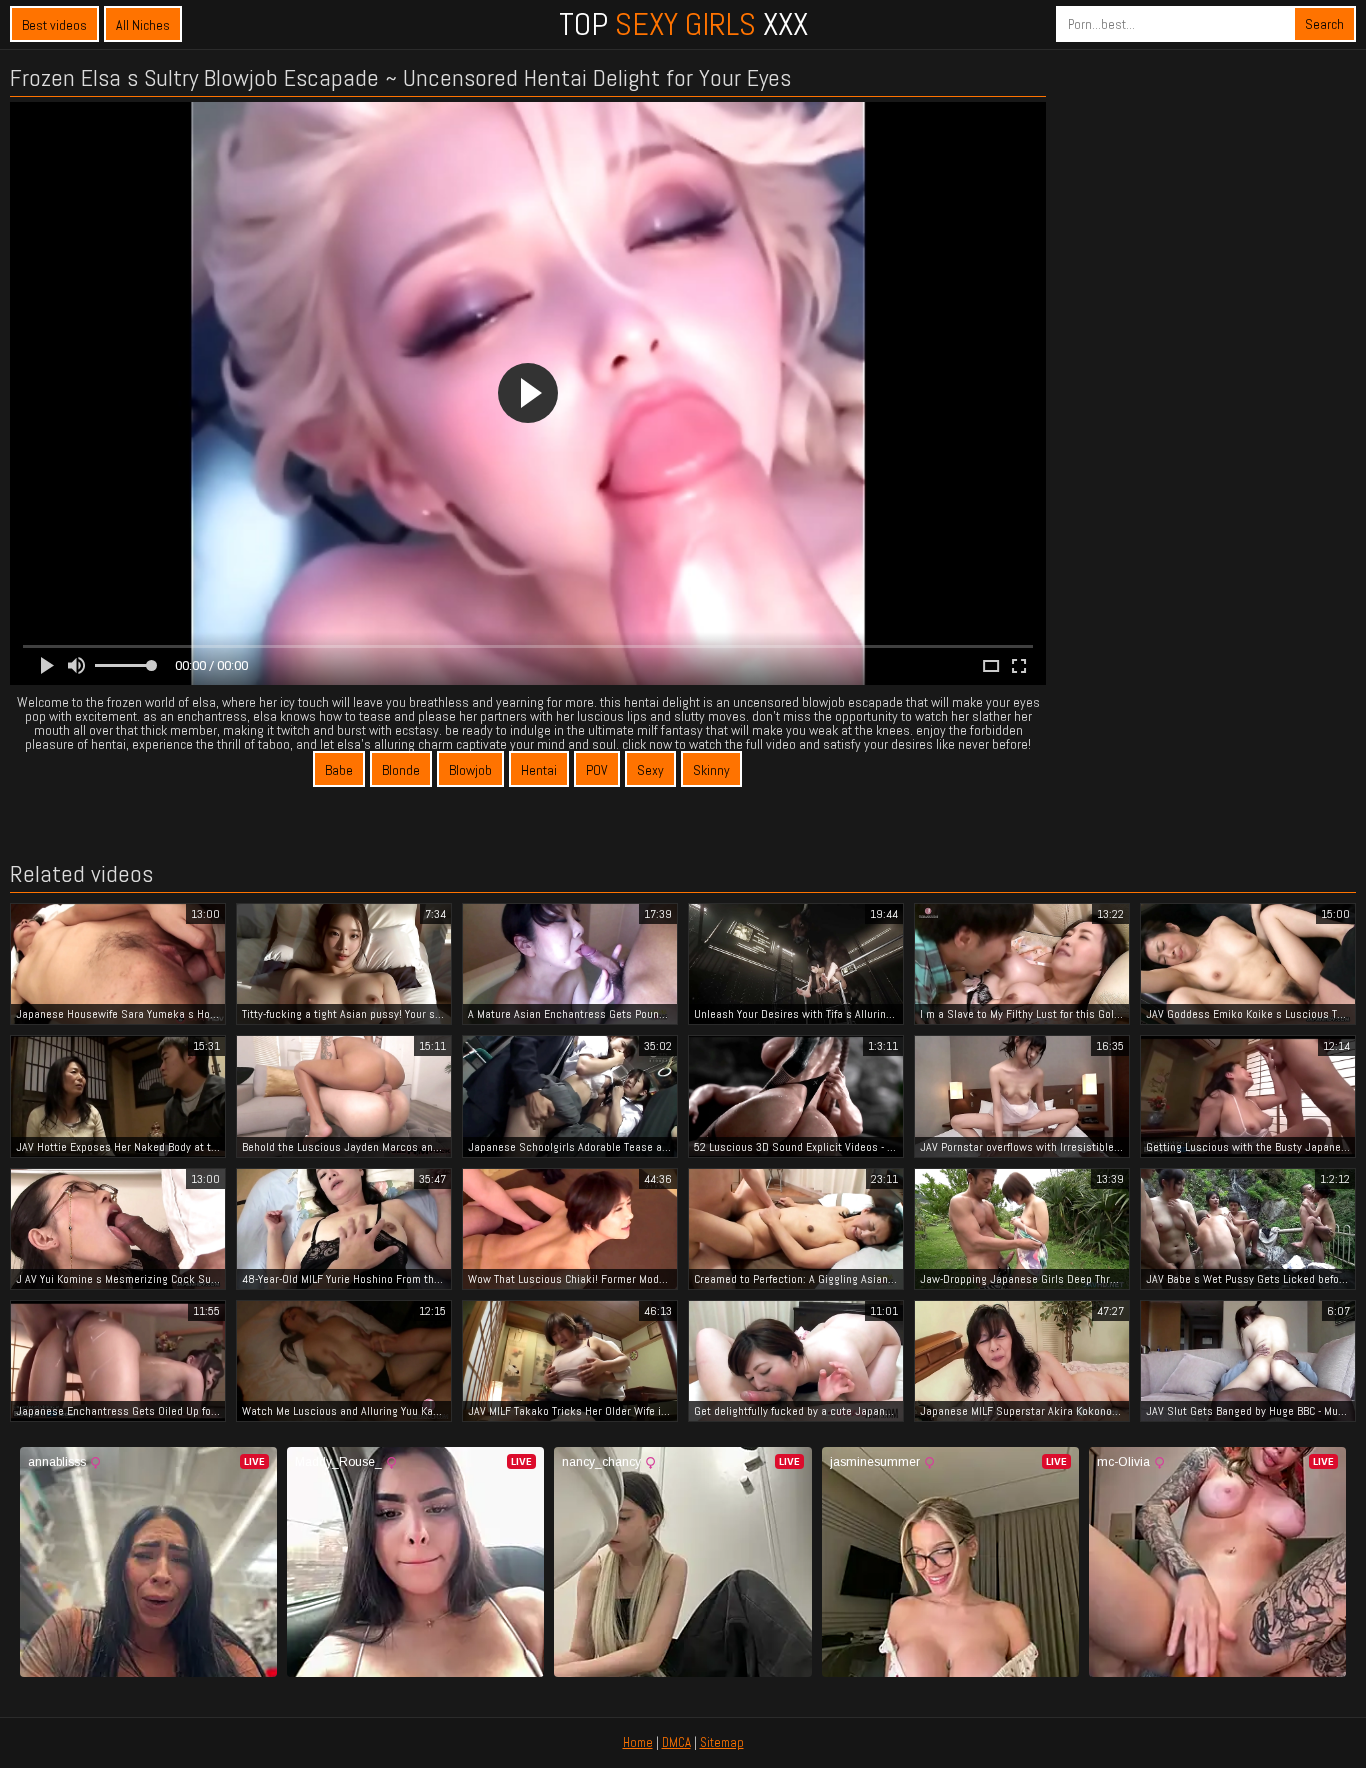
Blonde (401, 770)
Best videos (54, 25)
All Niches (143, 25)
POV (597, 770)
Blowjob (470, 770)
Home (638, 1742)
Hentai (539, 770)
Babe (339, 770)
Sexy (650, 770)
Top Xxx (683, 24)
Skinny (711, 770)
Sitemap (722, 1742)
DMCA (676, 1742)
